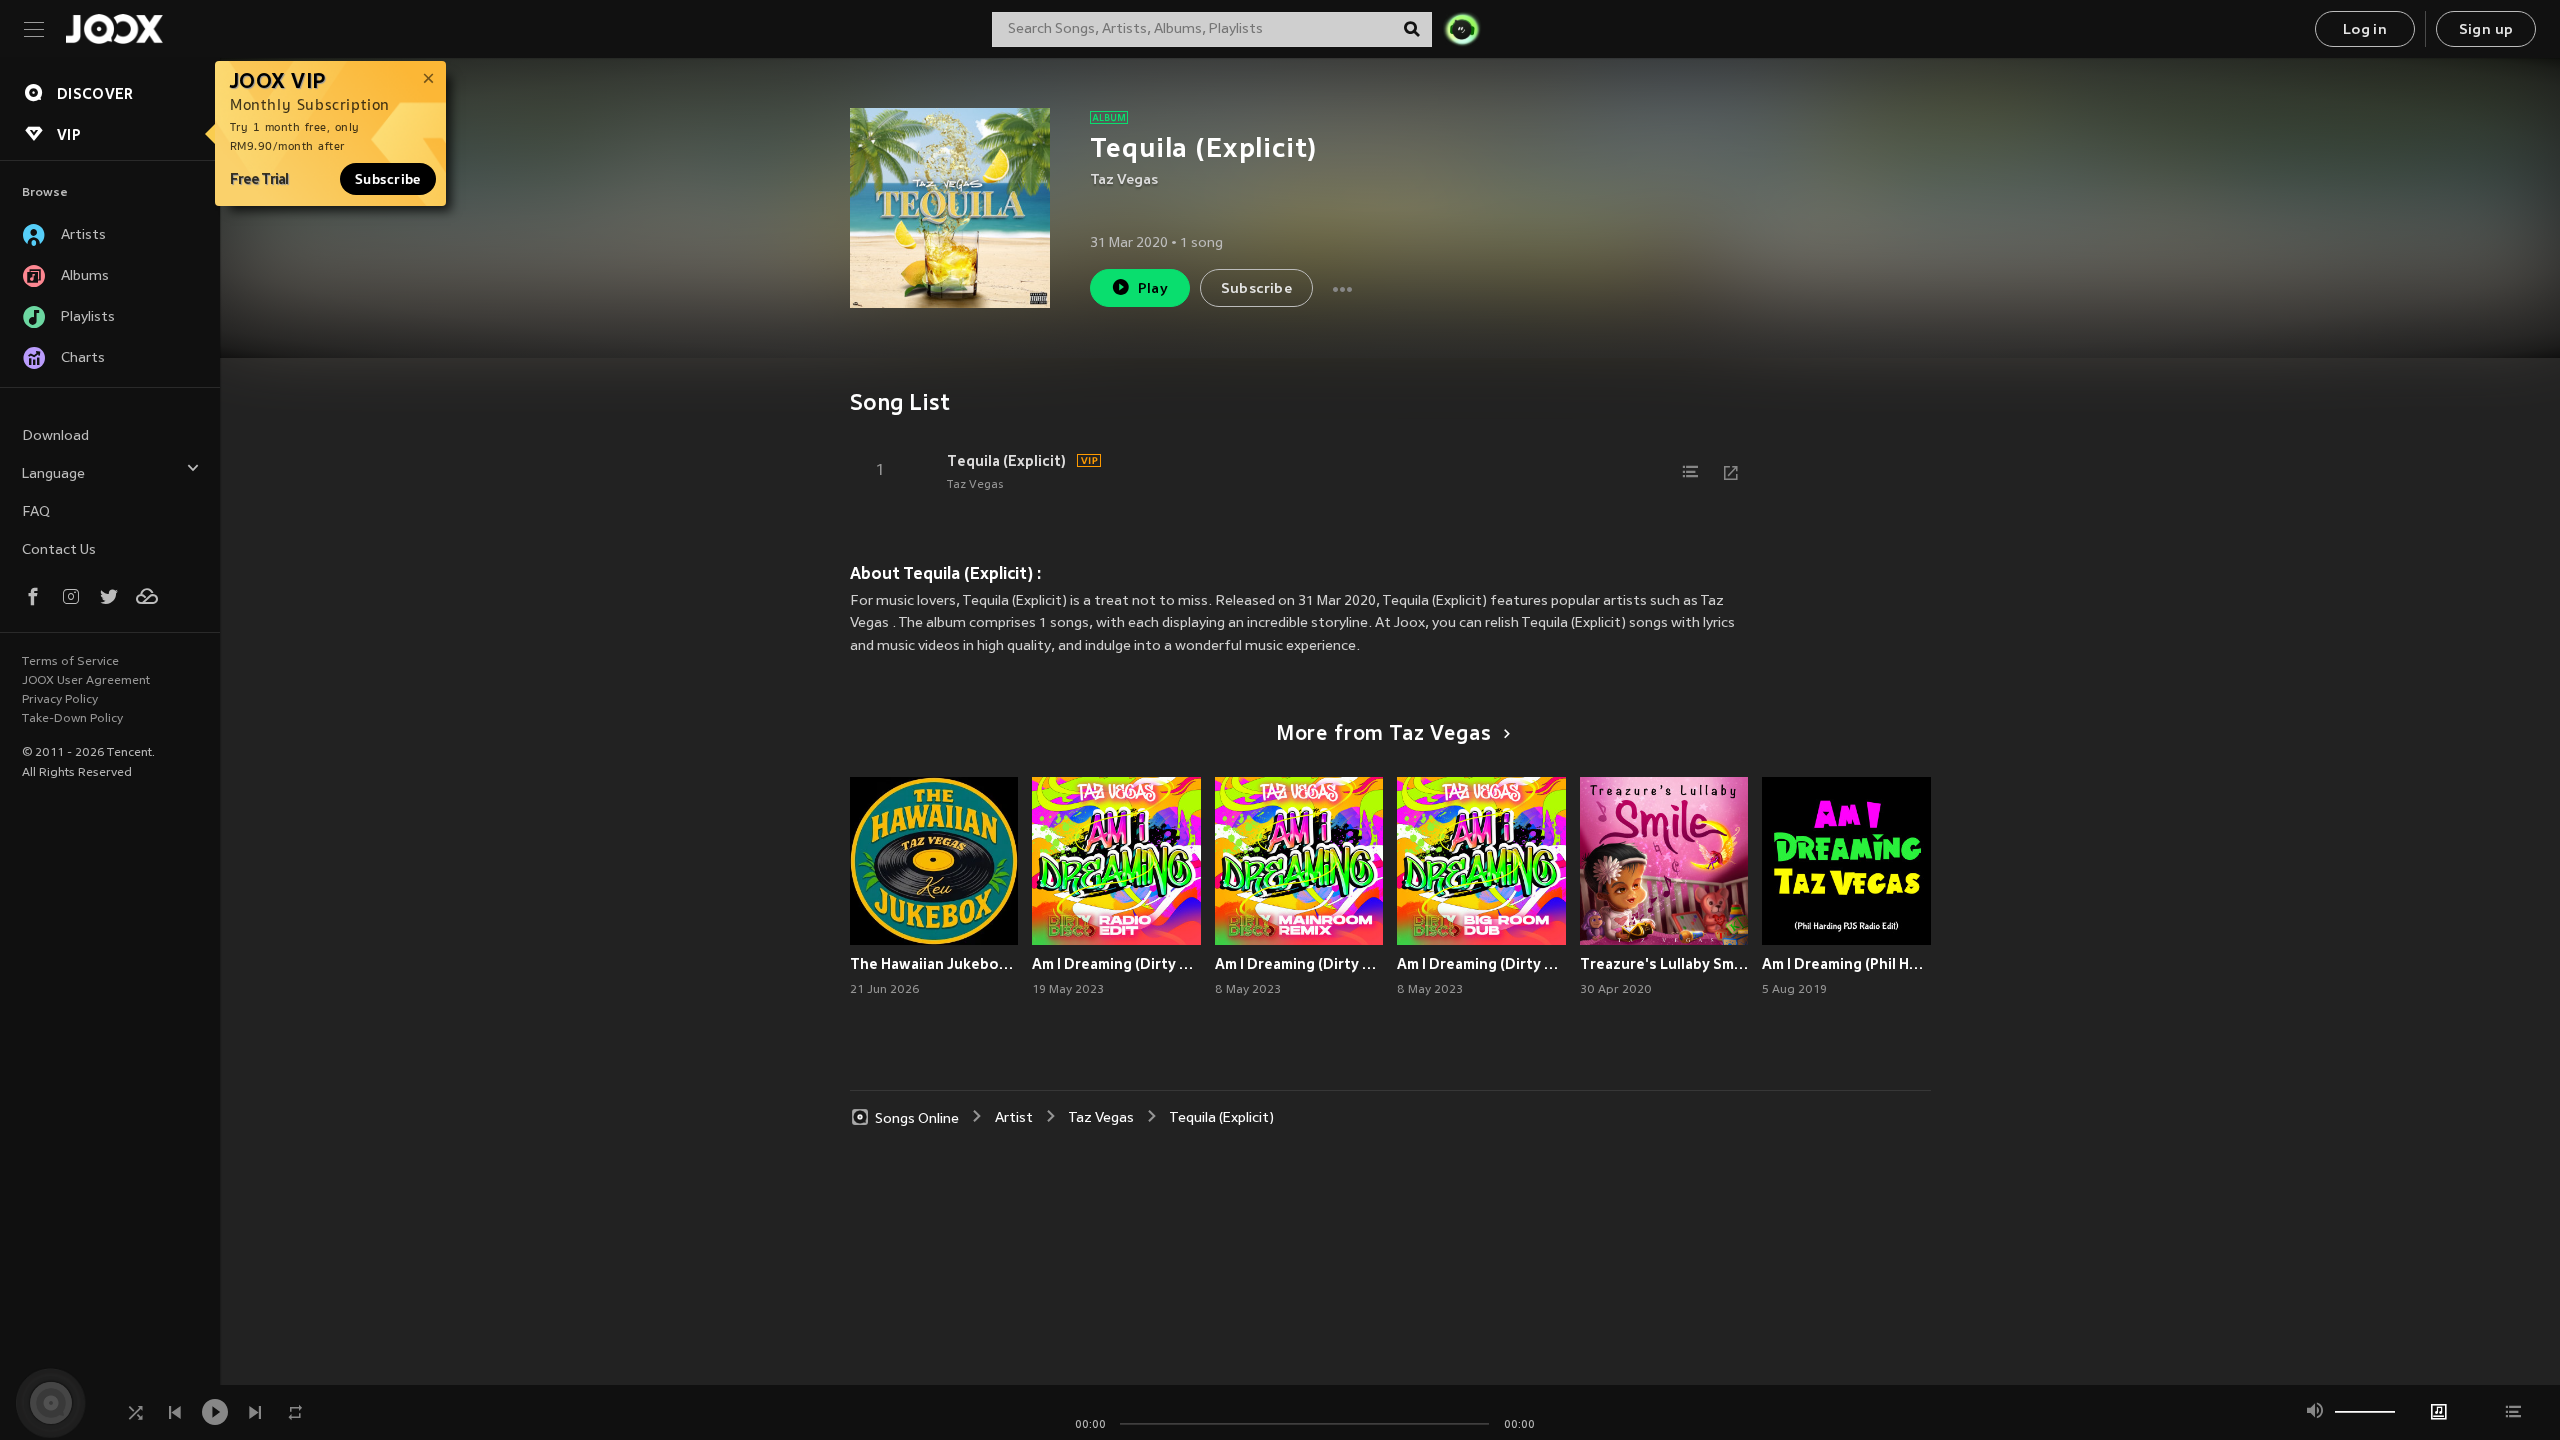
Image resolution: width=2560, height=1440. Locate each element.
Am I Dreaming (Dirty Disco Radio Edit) (1116, 964)
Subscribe (388, 179)
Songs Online (917, 1118)
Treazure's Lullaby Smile (1664, 964)
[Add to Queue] (1691, 472)
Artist (1014, 1118)
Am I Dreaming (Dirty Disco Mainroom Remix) (1299, 964)
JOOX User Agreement (86, 681)
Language (53, 474)
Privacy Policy (60, 700)
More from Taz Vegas (1384, 735)
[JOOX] (114, 29)
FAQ (36, 512)
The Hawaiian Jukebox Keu (934, 964)
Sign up (2486, 30)
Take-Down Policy (72, 719)
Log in (2365, 30)
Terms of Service (70, 662)
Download (55, 436)
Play (1153, 289)
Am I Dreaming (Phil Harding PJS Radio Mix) (1846, 964)
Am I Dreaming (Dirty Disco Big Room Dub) (1481, 964)
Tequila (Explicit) (1006, 461)
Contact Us (59, 550)
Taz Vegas (1124, 180)
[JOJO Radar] (1462, 29)
